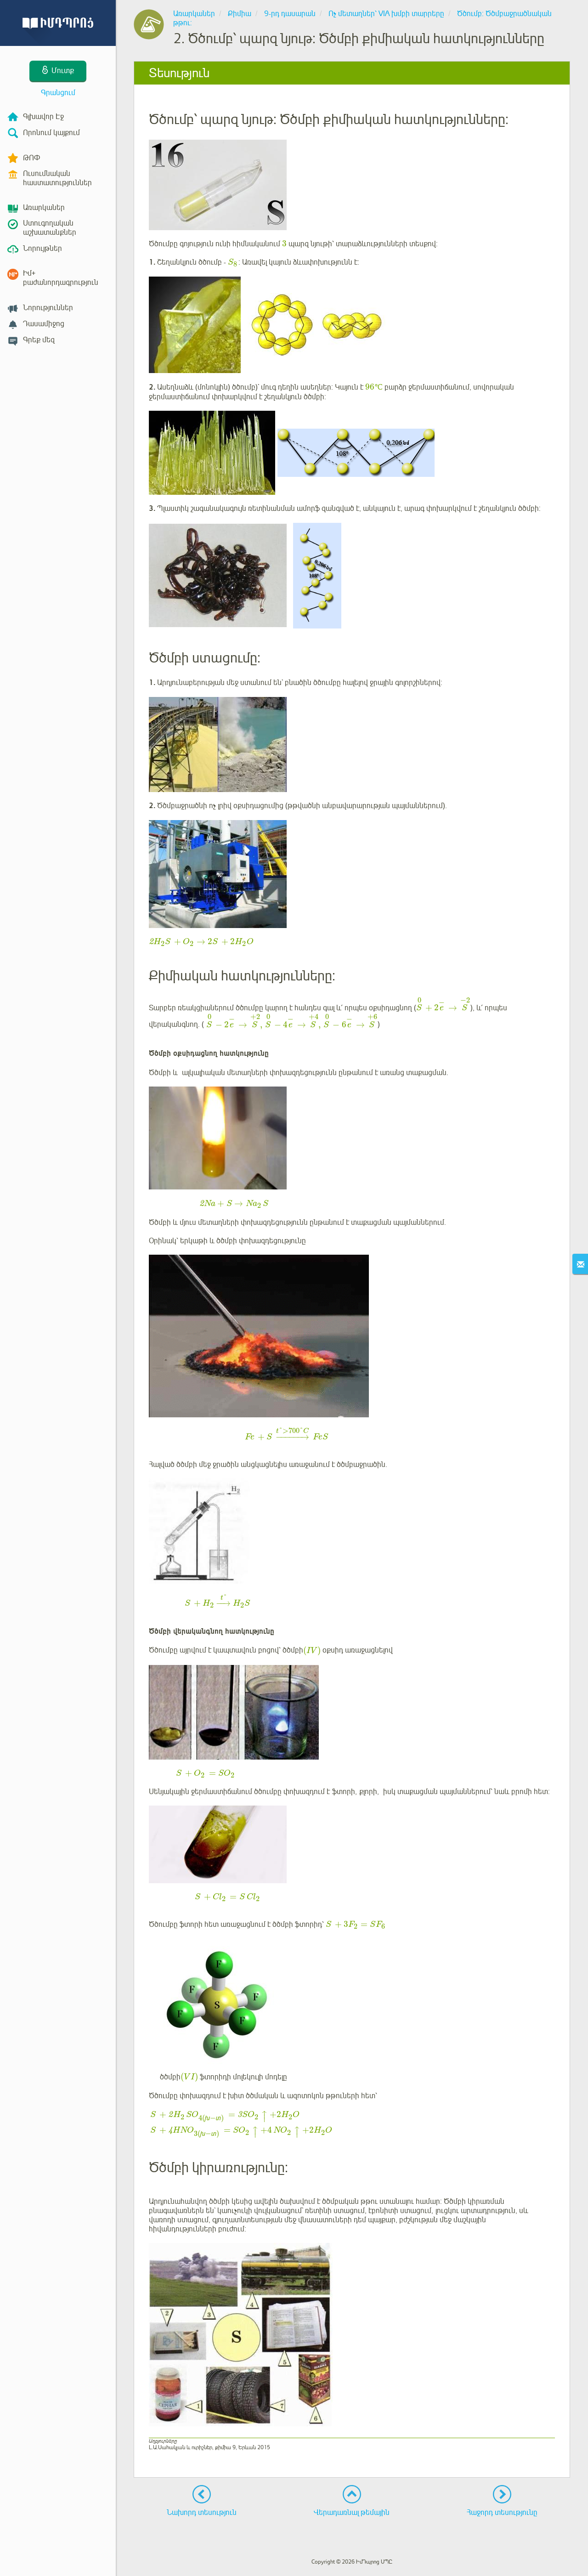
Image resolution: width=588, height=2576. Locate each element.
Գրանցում (58, 93)
